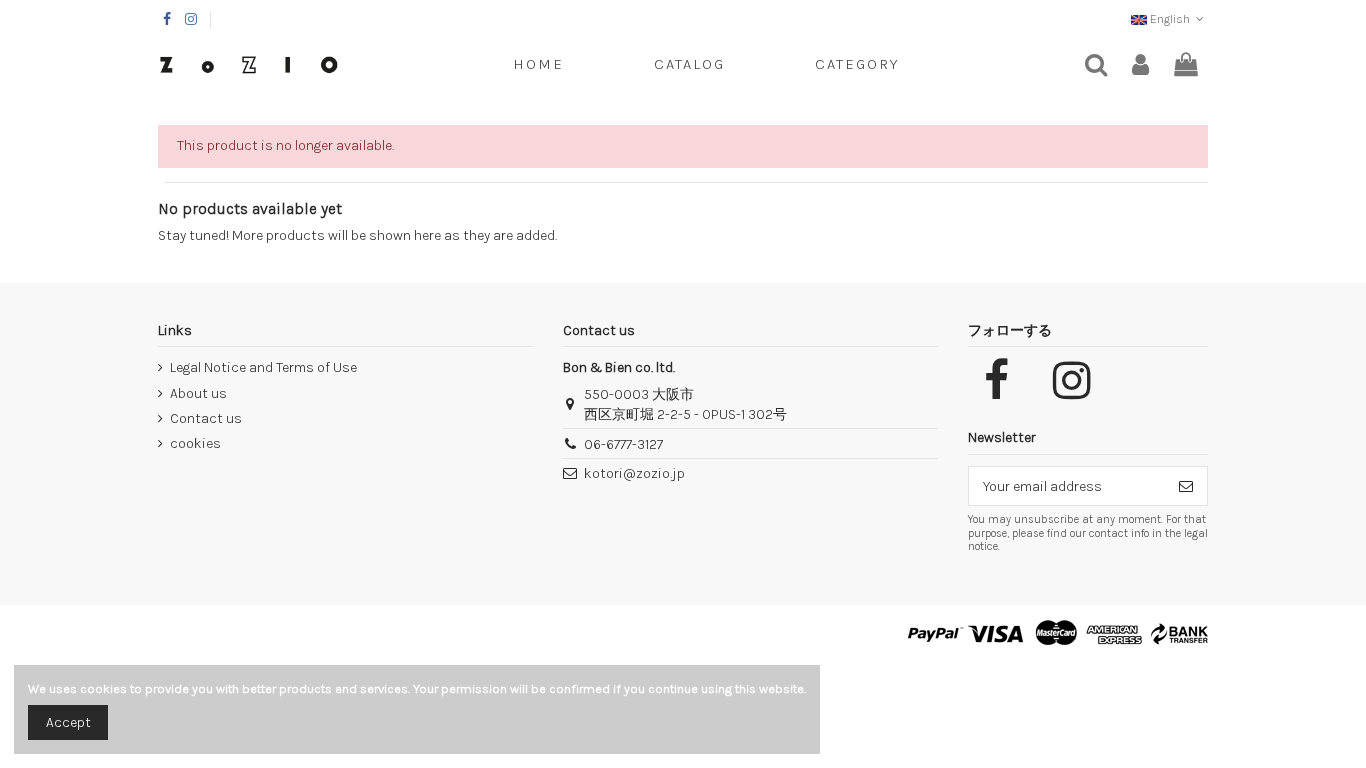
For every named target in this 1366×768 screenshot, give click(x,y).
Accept (68, 722)
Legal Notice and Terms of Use (263, 367)
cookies (195, 443)
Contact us (206, 418)
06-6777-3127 (623, 444)
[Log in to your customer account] (1140, 65)
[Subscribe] (1186, 486)
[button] (857, 65)
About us (198, 393)
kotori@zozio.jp (634, 473)
